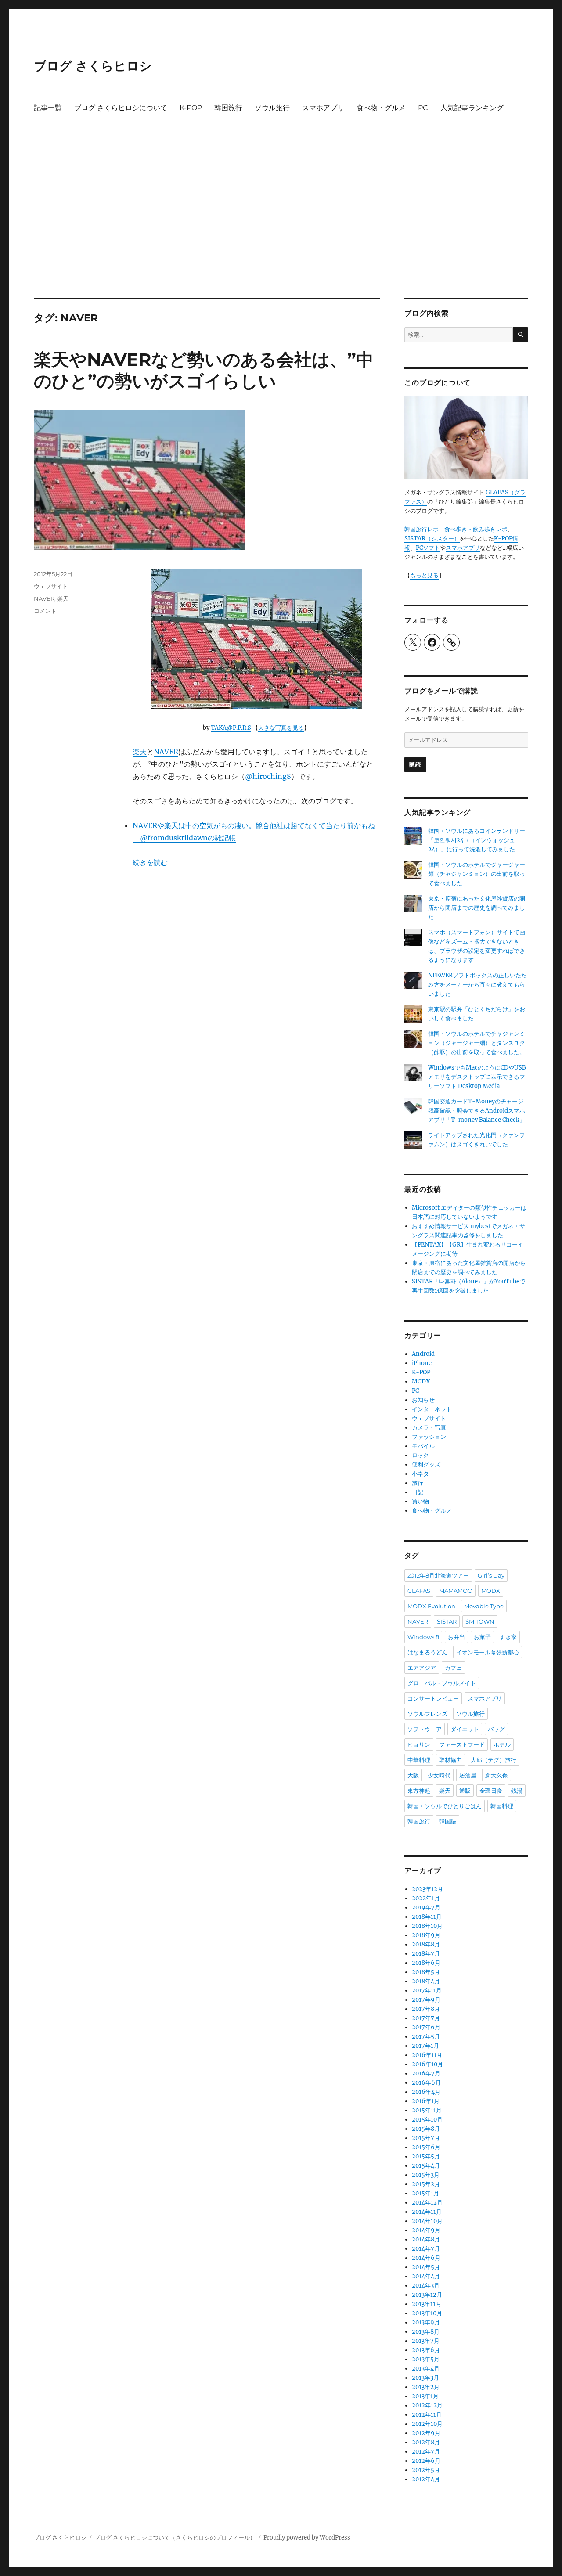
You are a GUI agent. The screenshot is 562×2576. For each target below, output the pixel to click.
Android (423, 1354)
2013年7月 (426, 2341)
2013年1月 (425, 2396)
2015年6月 (426, 2147)
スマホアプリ (323, 108)
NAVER (166, 752)
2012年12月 (427, 2405)
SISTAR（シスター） (432, 539)
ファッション (429, 1437)
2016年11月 (427, 2055)
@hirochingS (268, 776)
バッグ (496, 1729)
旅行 (418, 1483)
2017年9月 (426, 2000)
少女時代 (439, 1775)
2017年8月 (426, 2009)
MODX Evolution (431, 1606)
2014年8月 (426, 2239)
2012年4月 (426, 2479)
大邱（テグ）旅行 (494, 1760)
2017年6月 (426, 2027)
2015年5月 (426, 2156)
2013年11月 (427, 2304)
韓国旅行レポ (421, 529)
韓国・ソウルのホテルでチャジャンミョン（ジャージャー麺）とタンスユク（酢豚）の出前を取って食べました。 (477, 1043)
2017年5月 (426, 2037)
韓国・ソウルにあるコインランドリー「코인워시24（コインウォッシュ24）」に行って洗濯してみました (477, 840)
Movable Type (484, 1606)
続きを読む (150, 862)
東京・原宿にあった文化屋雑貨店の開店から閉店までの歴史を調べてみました (477, 908)
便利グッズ (426, 1465)
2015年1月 (425, 2193)
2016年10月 (427, 2064)
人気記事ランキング (472, 108)
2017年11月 (427, 1991)
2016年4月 (426, 2092)
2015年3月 (426, 2175)
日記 (418, 1492)
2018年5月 (426, 1972)
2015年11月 (427, 2110)
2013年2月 (426, 2387)
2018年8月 (426, 1944)
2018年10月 (427, 1926)
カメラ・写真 (429, 1428)
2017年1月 (425, 2046)
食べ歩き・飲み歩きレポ (476, 529)
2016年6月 (426, 2083)
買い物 (420, 1501)
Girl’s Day (491, 1575)
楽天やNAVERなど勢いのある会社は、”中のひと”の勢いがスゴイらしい (204, 370)
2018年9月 (426, 1935)
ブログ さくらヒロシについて (121, 108)
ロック (420, 1455)
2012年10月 (427, 2424)
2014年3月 (426, 2286)
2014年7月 (426, 2249)
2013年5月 (426, 2359)
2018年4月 (426, 1981)
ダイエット (465, 1729)
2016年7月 (426, 2073)
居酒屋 (468, 1775)
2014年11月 (427, 2212)
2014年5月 (426, 2267)
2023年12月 (427, 1889)
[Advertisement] (281, 233)
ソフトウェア (425, 1729)
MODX (421, 1382)
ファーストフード (462, 1744)
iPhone (422, 1363)
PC (423, 108)
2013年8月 (426, 2332)
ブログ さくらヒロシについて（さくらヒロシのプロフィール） (175, 2538)
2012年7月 (426, 2452)
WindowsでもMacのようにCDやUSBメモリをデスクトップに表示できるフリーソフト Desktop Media (477, 1077)
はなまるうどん (427, 1652)
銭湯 (517, 1791)
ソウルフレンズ (427, 1714)
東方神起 (419, 1791)
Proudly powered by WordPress (307, 2538)
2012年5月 (426, 2470)
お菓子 (482, 1637)
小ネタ (420, 1474)
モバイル (423, 1446)
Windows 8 (423, 1637)
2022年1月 (426, 1898)
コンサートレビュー (433, 1698)
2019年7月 (426, 1908)
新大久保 (497, 1775)
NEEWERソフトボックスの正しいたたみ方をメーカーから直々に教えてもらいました (477, 985)
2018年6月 (426, 1963)
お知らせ (423, 1400)
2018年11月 (427, 1917)
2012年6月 (426, 2461)
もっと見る (424, 575)
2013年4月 (426, 2369)
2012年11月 (427, 2415)
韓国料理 (502, 1806)
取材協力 (450, 1760)
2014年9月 (426, 2230)
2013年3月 (425, 2378)
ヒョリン (419, 1744)
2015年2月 (426, 2184)
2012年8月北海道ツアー (438, 1575)
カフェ (453, 1668)
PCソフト (428, 548)
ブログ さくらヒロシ (93, 66)
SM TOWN (480, 1621)
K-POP (191, 108)
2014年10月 (427, 2221)
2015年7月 (426, 2138)
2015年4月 (426, 2166)
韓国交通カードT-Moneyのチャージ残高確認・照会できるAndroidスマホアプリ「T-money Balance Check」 (477, 1111)
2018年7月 (426, 1954)
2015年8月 (426, 2129)
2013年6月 (426, 2350)
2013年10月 (427, 2313)
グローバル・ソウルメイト (442, 1683)
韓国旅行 (228, 108)
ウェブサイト (51, 586)
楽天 (140, 752)
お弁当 (456, 1637)
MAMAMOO (456, 1591)
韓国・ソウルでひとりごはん (445, 1806)
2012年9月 (426, 2433)
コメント (45, 611)
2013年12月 (427, 2295)
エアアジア (422, 1668)
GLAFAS (419, 1591)
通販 (465, 1791)
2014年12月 (427, 2203)
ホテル (502, 1744)
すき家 (508, 1637)
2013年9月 (426, 2322)
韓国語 (448, 1821)
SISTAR (447, 1621)
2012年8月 (426, 2442)
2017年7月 (426, 2018)
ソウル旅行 (272, 108)
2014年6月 (426, 2258)
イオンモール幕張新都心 (488, 1652)
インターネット (432, 1409)
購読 (415, 764)
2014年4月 (426, 2276)
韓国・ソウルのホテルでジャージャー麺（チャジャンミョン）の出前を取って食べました (477, 874)
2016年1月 (426, 2101)
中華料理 (419, 1760)
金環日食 (491, 1791)
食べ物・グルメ (381, 108)
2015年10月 (427, 2120)
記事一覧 (48, 108)
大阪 (413, 1775)
